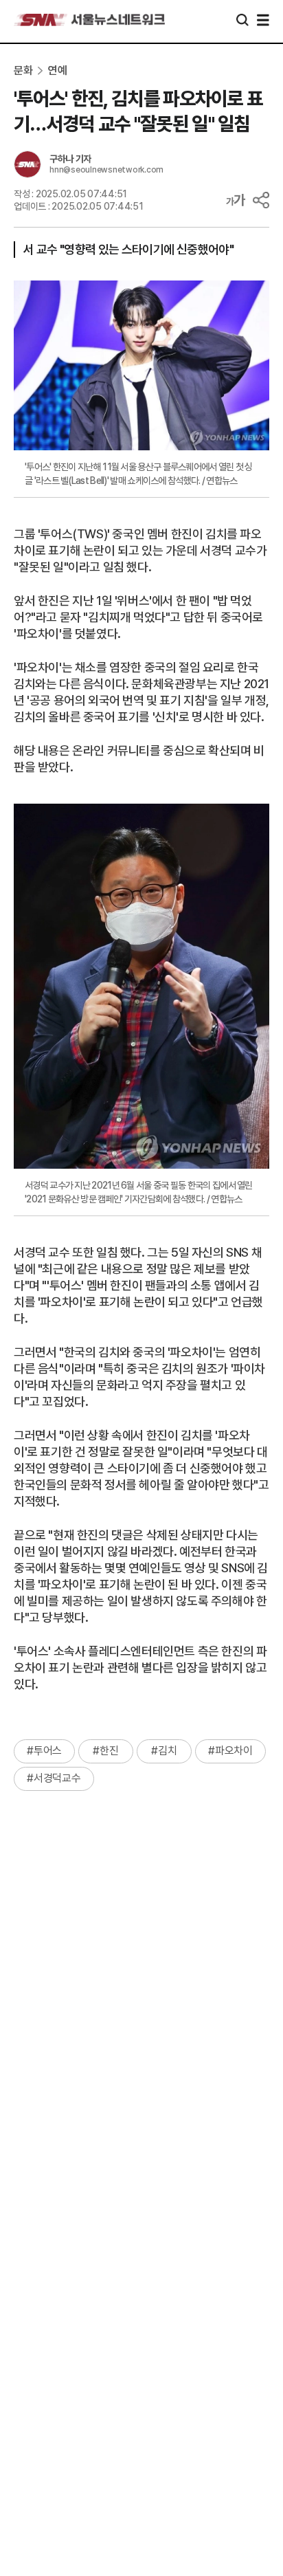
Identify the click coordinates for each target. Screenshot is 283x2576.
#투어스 (44, 1751)
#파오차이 (230, 1751)
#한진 (105, 1751)
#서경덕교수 (54, 1778)
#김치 (164, 1751)
